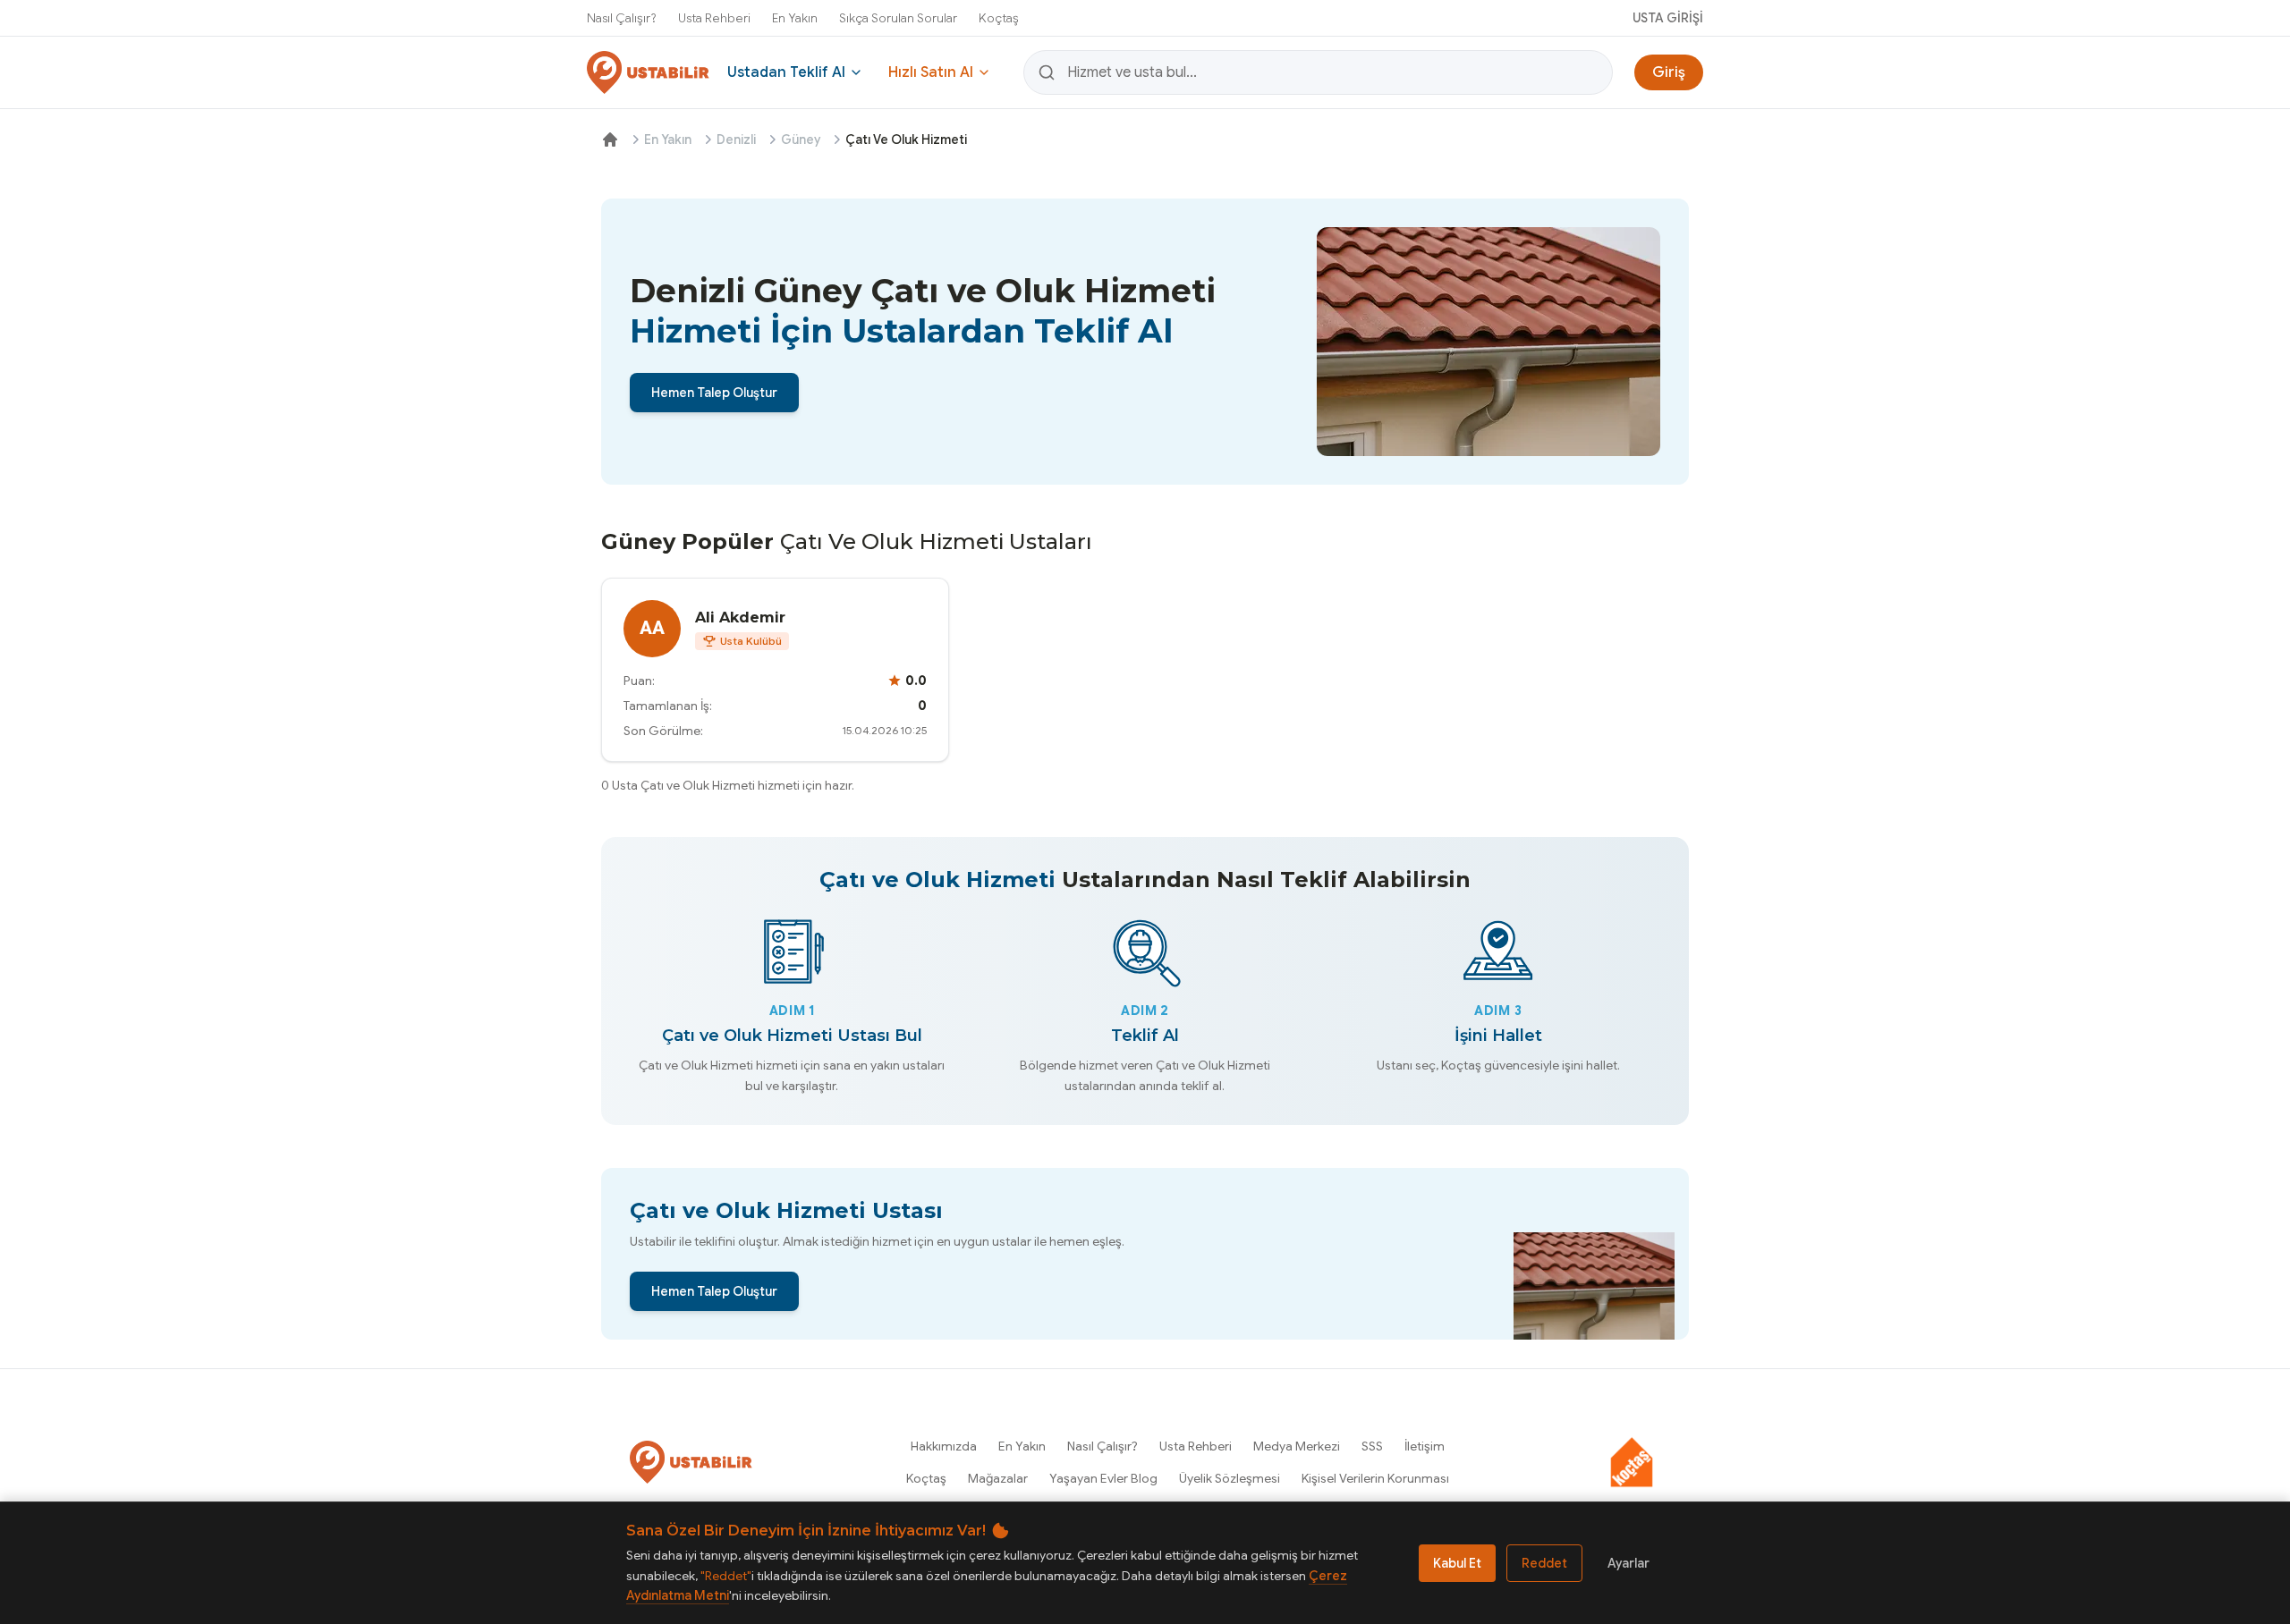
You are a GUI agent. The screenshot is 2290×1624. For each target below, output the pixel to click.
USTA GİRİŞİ (1668, 18)
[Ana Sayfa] (610, 140)
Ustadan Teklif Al (786, 72)
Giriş (1669, 72)
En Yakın (795, 18)
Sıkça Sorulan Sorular (898, 18)
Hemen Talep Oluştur (714, 393)
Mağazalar (998, 1478)
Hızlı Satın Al (931, 72)
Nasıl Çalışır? (622, 18)
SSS (1372, 1446)
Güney (801, 140)
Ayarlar (1628, 1563)
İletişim (1425, 1446)
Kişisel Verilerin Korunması (1375, 1478)
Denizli (736, 140)
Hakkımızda (944, 1446)
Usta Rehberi (714, 18)
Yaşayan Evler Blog (1103, 1478)
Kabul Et (1457, 1563)
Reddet (1544, 1563)
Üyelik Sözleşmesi (1230, 1478)
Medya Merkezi (1297, 1446)
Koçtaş (999, 18)
